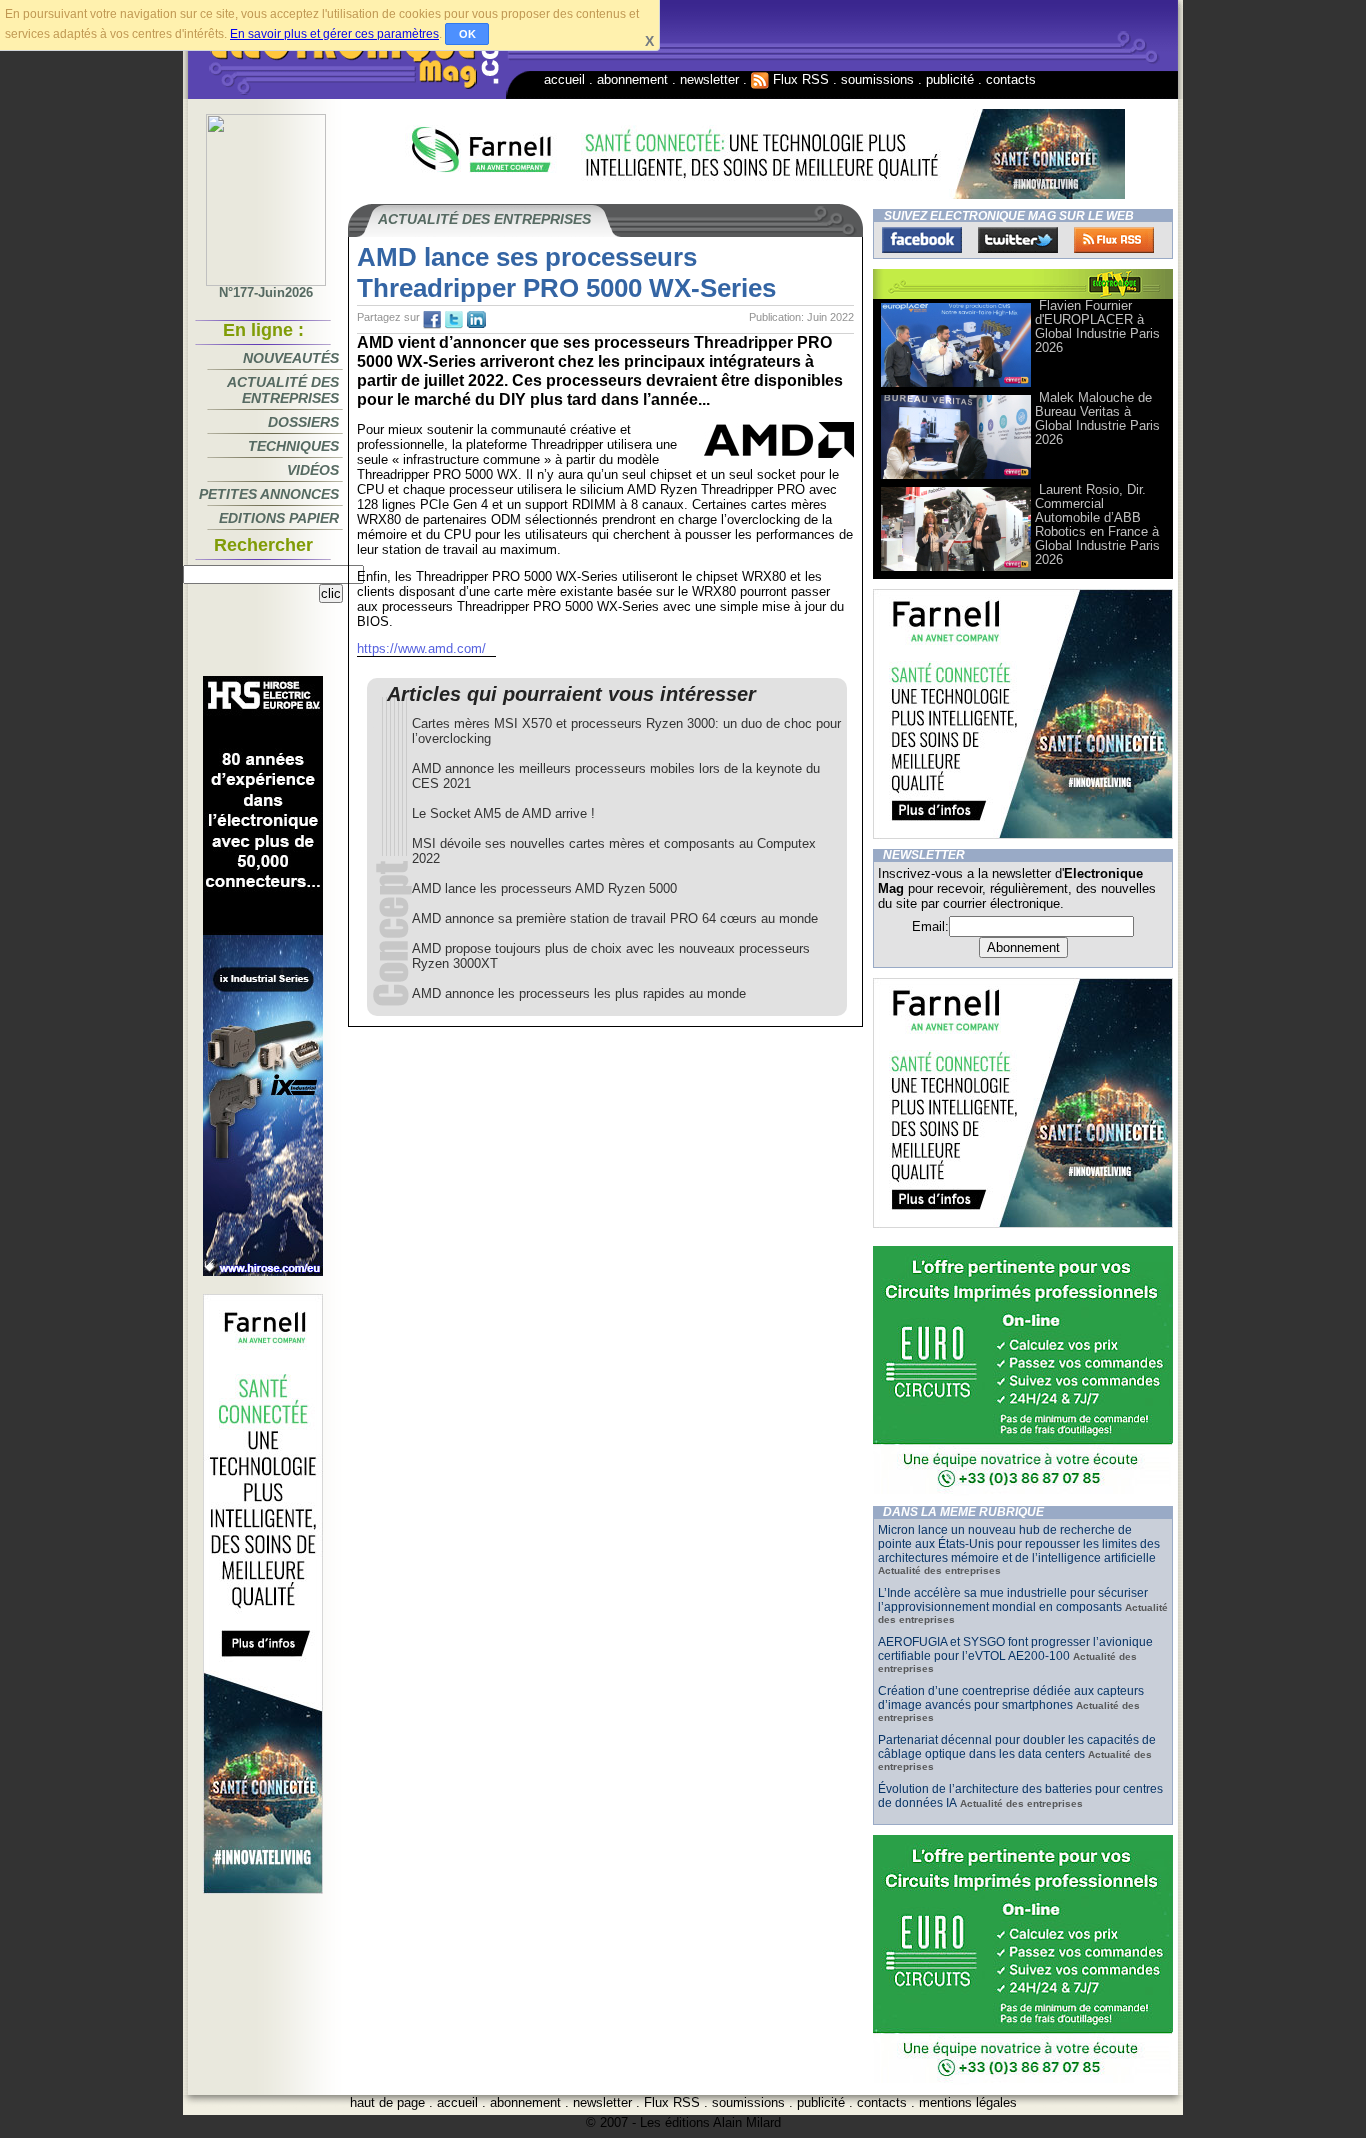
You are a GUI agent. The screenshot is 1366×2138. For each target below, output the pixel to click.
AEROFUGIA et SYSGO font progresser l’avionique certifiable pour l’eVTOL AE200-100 (1015, 1649)
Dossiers (303, 422)
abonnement (632, 79)
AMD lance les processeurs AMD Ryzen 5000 (544, 888)
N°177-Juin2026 (266, 292)
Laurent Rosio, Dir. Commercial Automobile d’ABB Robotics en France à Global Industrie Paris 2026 (1097, 524)
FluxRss (1114, 240)
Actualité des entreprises (283, 390)
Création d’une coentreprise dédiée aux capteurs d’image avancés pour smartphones (1011, 1698)
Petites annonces (269, 494)
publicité (950, 79)
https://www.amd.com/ (421, 648)
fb (432, 320)
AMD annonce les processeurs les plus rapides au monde (579, 993)
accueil (564, 79)
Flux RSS (799, 79)
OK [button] (467, 34)
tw (454, 320)
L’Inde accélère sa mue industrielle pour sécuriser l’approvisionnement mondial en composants (1013, 1600)
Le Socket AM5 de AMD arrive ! (503, 813)
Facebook (922, 240)
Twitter (1018, 240)
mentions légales (968, 2102)
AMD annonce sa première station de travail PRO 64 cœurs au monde (615, 918)
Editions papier (279, 518)
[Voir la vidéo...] (956, 385)
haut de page (387, 2102)
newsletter (709, 79)
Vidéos (313, 470)
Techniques (293, 446)
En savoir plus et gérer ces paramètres (334, 34)
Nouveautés (291, 358)
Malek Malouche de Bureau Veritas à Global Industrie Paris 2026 (1097, 418)
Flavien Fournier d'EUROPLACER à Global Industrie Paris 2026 (1097, 326)
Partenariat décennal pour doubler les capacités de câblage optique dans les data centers (1017, 1747)
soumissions (877, 79)
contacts (1011, 79)
